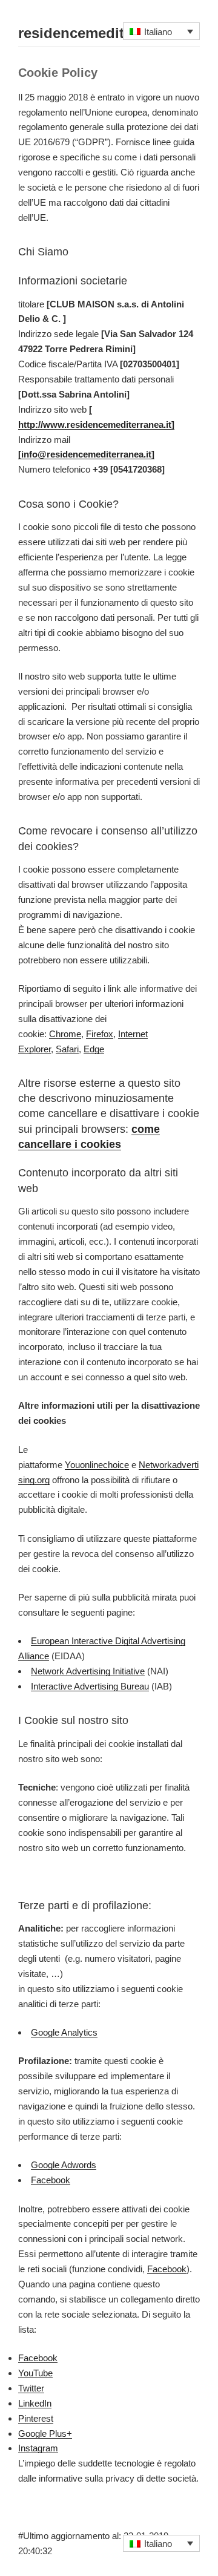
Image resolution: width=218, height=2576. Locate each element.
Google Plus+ (45, 2433)
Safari (67, 1049)
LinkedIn (35, 2403)
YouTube (35, 2373)
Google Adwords (64, 2165)
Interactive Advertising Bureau (90, 1686)
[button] (162, 31)
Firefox (100, 1034)
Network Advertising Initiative (88, 1671)
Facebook (51, 2180)
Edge (94, 1049)
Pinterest (36, 2418)
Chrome (65, 1034)
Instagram (38, 2448)
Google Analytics (64, 2032)
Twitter (31, 2388)
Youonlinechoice (97, 1465)
